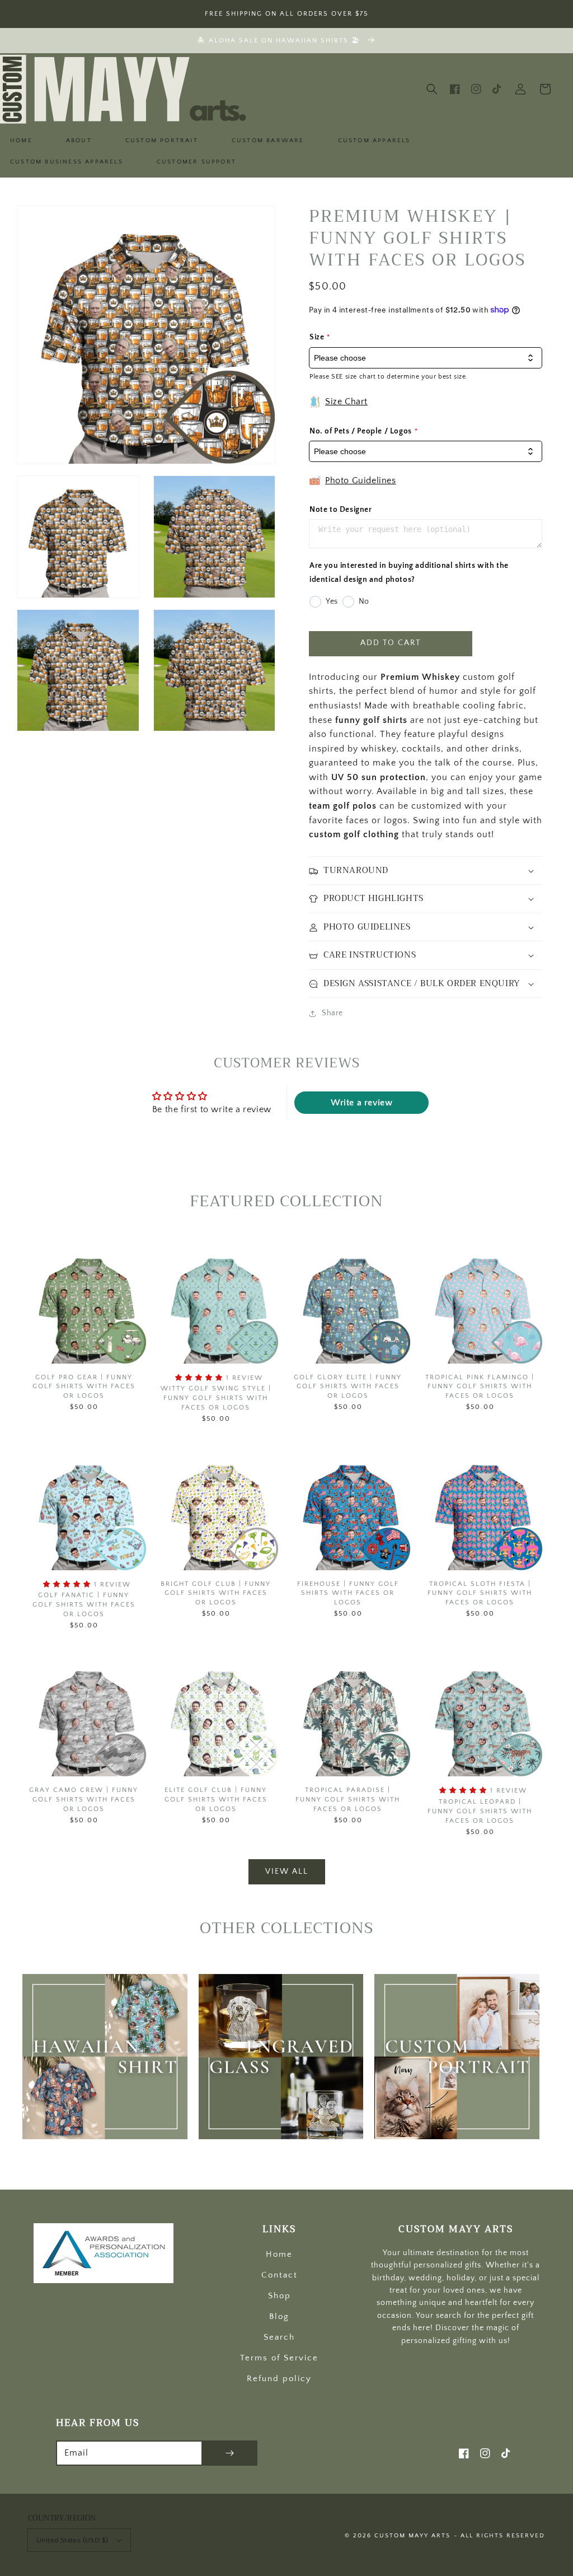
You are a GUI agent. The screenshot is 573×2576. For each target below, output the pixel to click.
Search (279, 2337)
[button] (432, 89)
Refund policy (279, 2379)
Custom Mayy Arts (412, 2536)
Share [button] (332, 1013)
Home (279, 2254)
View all (287, 1872)
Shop (280, 2296)
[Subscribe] (229, 2453)
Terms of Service (279, 2358)
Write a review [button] (361, 1103)
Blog (279, 2316)
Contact (280, 2275)
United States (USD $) (72, 2540)
